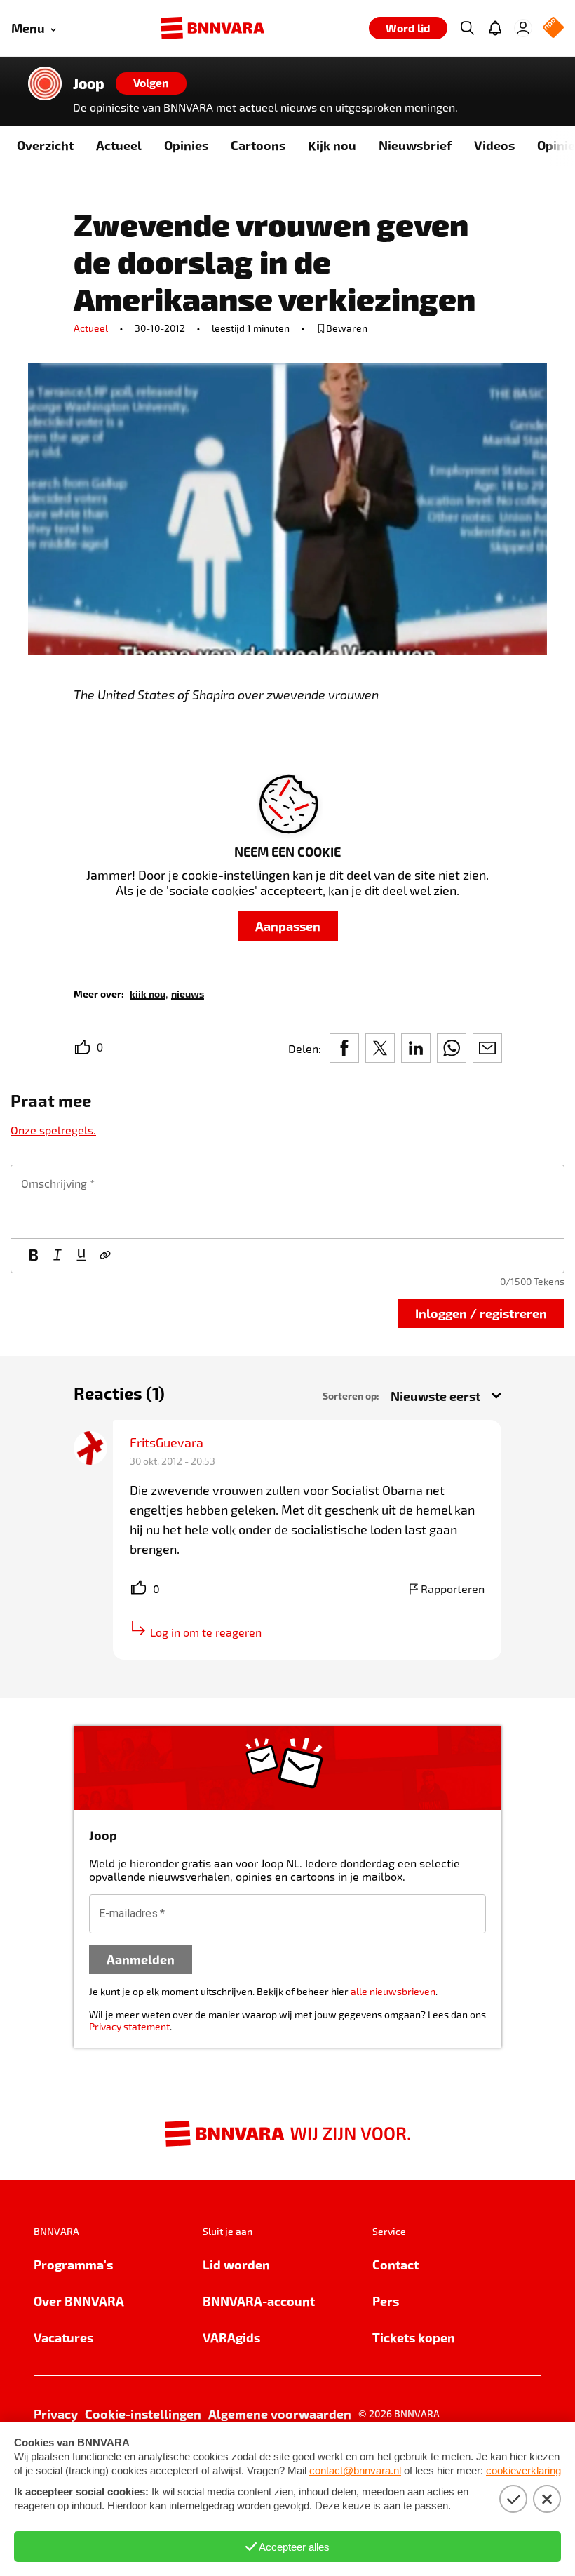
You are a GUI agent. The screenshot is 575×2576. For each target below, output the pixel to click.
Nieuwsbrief (415, 145)
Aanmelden (141, 1959)
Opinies (186, 145)
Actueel (119, 145)
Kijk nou (332, 145)
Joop (89, 83)
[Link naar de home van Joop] (45, 83)
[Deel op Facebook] (344, 1048)
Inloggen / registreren (481, 1313)
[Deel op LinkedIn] (416, 1048)
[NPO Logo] (553, 28)
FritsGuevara (167, 1442)
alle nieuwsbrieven (393, 1991)
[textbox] (287, 1202)
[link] (148, 993)
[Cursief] (57, 1256)
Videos (494, 145)
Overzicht (45, 145)
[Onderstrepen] (81, 1256)
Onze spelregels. (53, 1130)
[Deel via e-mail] (487, 1048)
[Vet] (34, 1256)
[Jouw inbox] (495, 28)
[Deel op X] (380, 1048)
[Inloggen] (523, 28)
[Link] (105, 1256)
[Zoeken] (467, 28)
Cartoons (258, 145)
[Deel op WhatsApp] (452, 1048)
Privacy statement (129, 2026)
